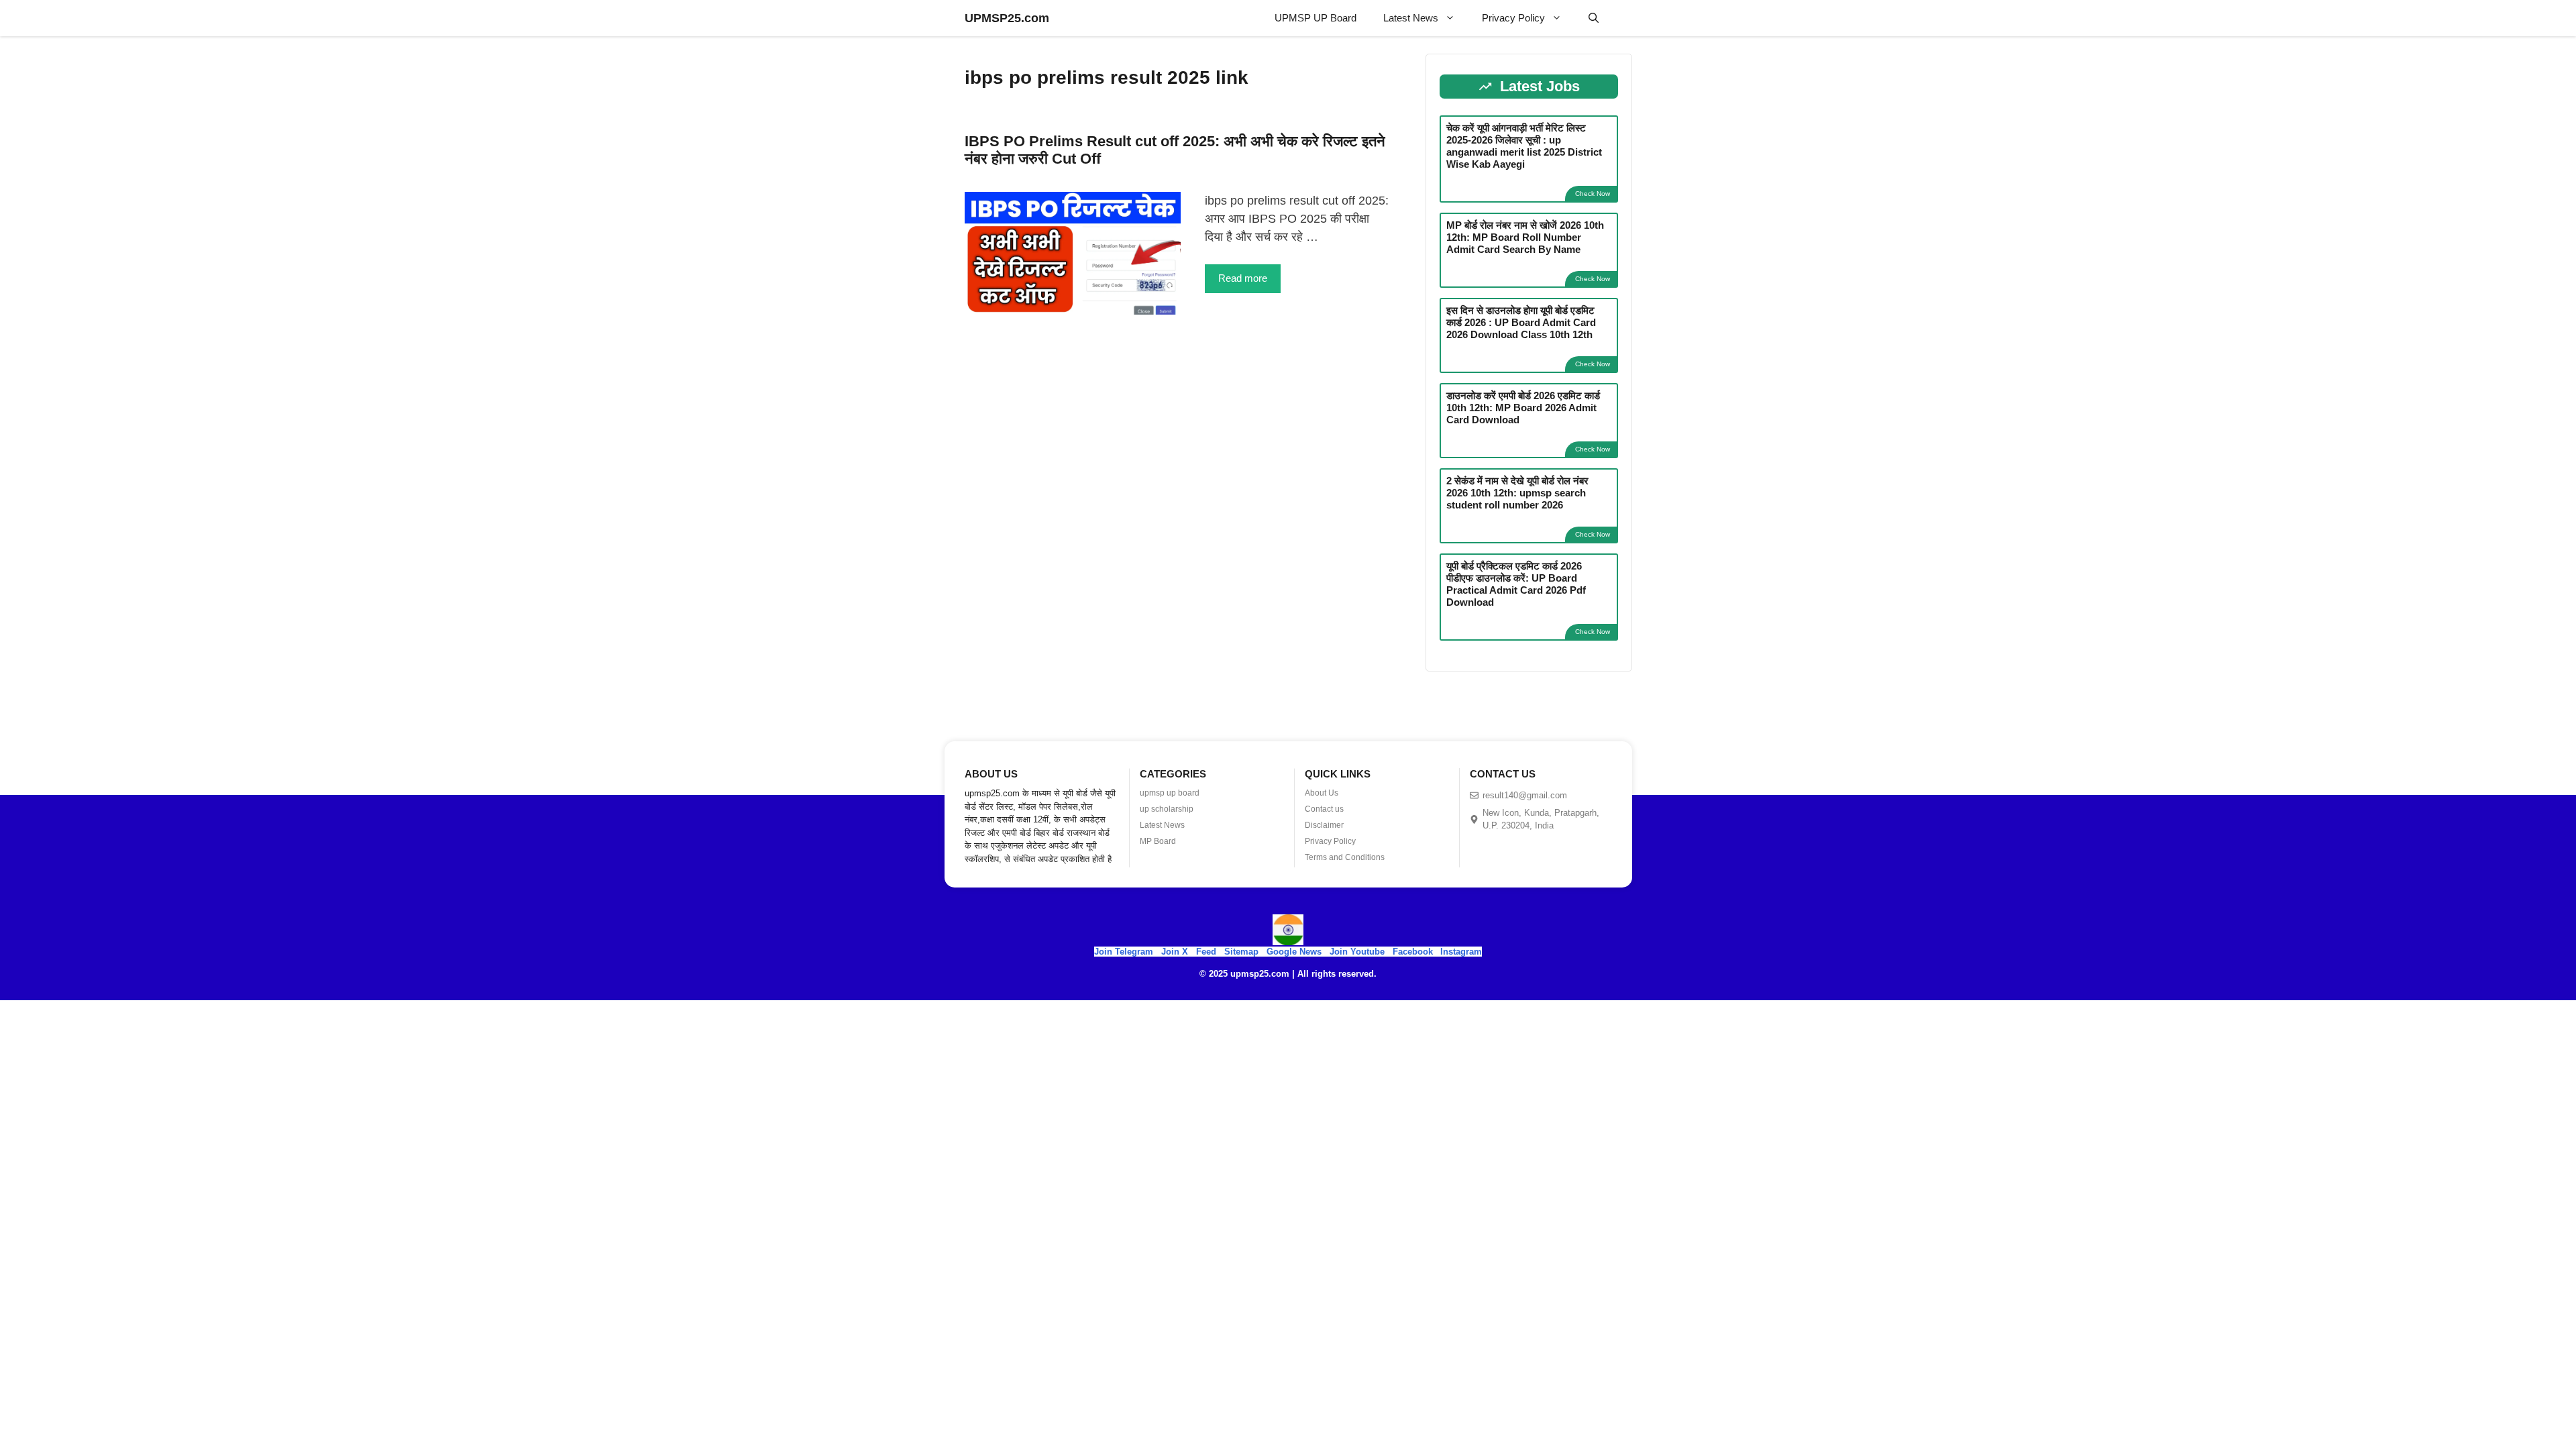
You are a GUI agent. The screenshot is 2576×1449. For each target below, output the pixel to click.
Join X (1176, 952)
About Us (1322, 793)
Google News (1294, 952)
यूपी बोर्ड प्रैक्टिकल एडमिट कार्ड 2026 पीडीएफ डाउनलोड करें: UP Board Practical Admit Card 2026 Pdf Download (1516, 584)
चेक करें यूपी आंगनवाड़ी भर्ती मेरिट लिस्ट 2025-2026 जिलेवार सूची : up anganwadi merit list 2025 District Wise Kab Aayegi (1524, 146)
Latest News (1411, 18)
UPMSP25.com (1007, 18)
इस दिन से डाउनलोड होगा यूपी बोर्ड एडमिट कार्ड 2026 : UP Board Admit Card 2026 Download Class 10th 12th (1521, 322)
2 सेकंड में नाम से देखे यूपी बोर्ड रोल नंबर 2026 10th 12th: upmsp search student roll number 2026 (1517, 493)
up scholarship (1167, 809)
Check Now (1593, 194)
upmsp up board (1170, 793)
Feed (1206, 952)
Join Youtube (1357, 952)
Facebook (1413, 952)
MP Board (1158, 841)
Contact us (1324, 809)
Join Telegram (1124, 952)
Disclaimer (1324, 825)
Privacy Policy (1513, 18)
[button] (1594, 18)
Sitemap (1241, 952)
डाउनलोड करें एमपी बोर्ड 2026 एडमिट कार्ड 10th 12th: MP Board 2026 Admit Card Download (1523, 408)
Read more (1243, 278)
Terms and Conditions (1345, 857)
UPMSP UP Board (1316, 18)
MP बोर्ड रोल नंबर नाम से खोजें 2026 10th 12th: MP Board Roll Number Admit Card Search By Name (1525, 237)
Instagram (1461, 952)
